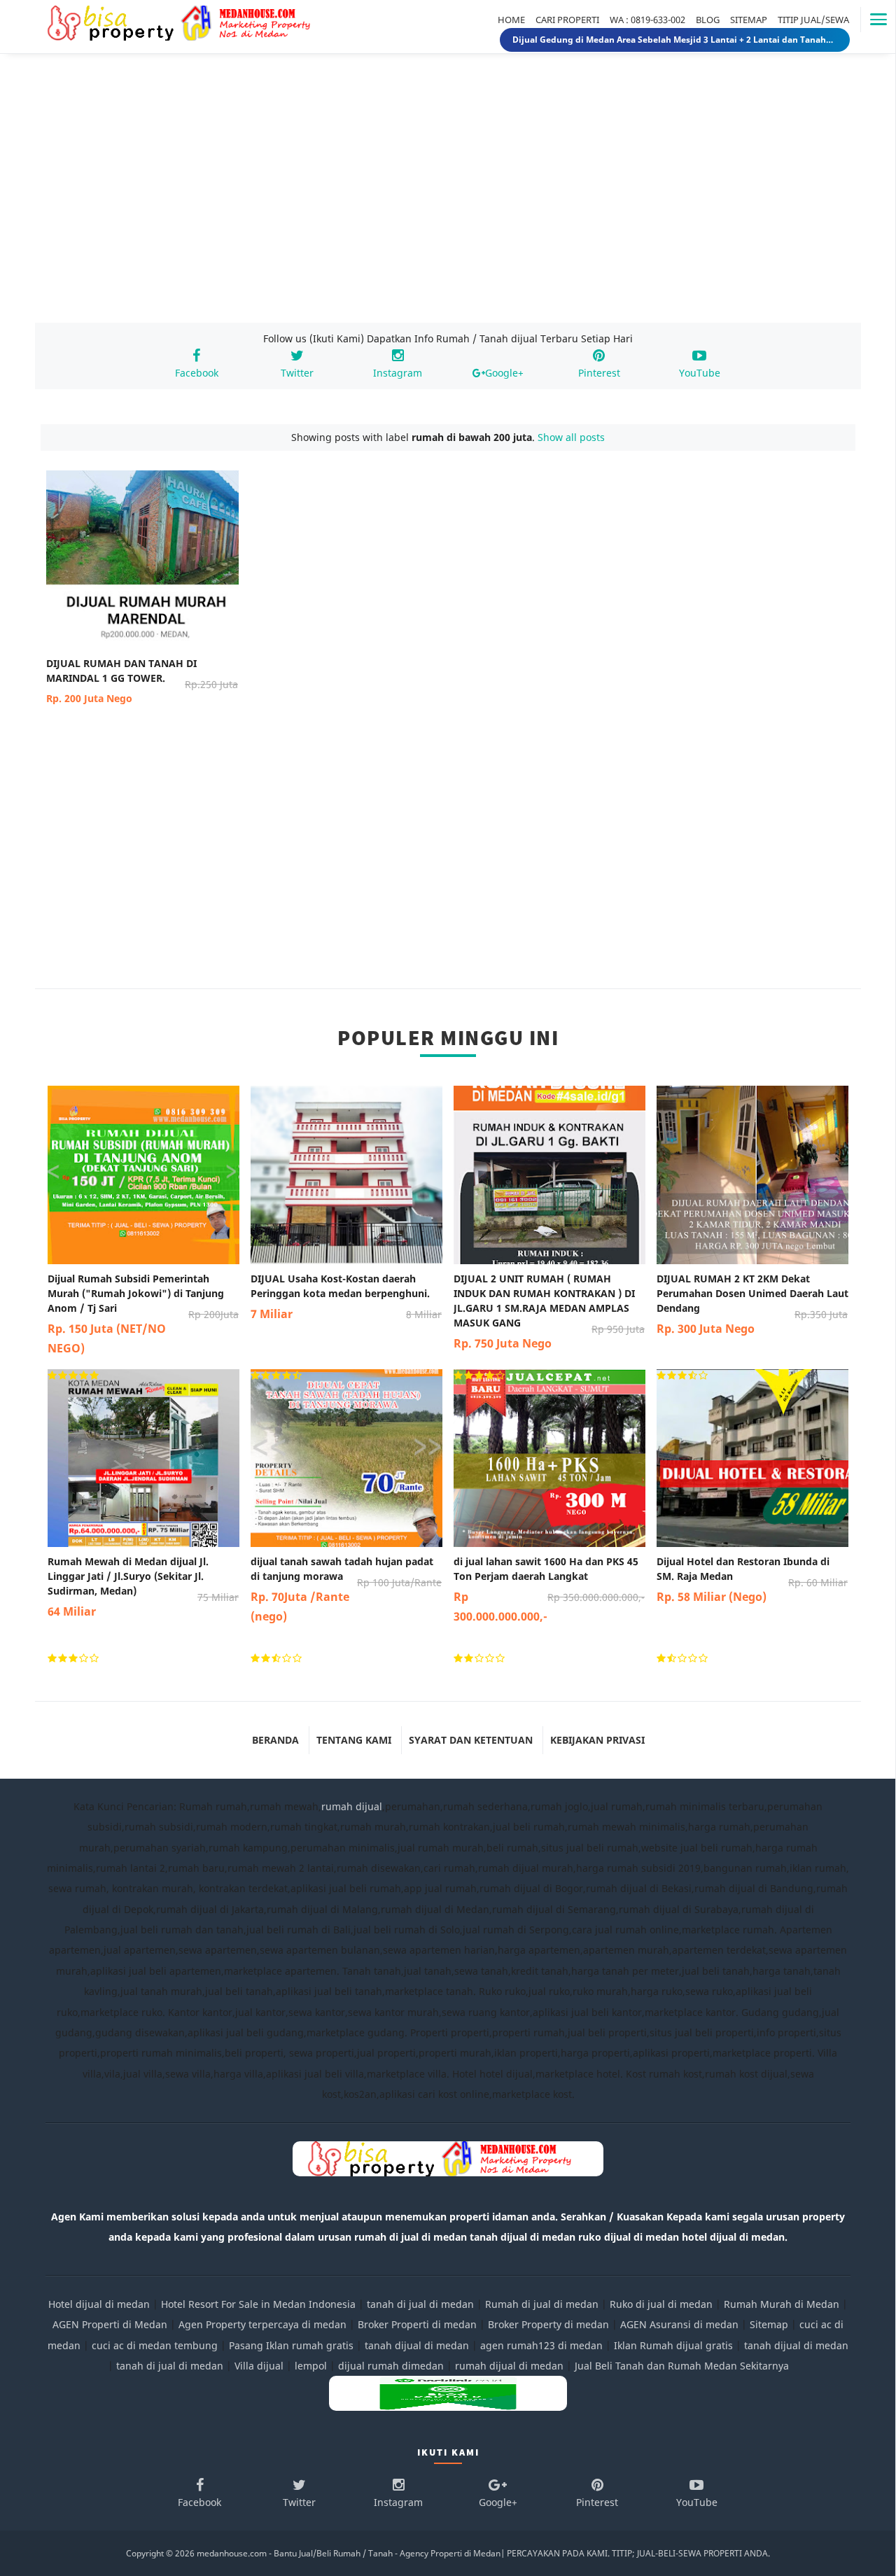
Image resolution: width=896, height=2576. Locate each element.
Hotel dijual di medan (99, 2304)
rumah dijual (352, 1806)
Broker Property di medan (548, 2324)
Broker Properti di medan (417, 2324)
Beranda (275, 1740)
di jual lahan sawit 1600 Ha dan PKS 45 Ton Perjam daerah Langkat (549, 1589)
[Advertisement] (448, 202)
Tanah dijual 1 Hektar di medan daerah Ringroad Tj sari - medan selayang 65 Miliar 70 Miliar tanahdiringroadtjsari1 (675, 40)
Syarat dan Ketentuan (471, 1740)
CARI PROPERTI (567, 20)
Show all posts (571, 437)
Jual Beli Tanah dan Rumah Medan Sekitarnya (682, 2366)
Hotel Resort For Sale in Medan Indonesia (258, 2304)
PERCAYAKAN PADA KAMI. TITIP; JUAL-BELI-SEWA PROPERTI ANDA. (638, 2553)
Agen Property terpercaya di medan (262, 2324)
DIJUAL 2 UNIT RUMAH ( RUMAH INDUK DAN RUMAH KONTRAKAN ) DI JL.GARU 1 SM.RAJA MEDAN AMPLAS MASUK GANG (549, 1311)
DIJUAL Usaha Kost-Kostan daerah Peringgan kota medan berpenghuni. (346, 1297)
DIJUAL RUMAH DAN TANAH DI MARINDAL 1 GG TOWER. (142, 681)
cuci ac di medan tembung (155, 2345)
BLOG (708, 20)
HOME (511, 20)
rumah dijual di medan (509, 2366)
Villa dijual (259, 2366)
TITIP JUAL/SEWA (813, 20)
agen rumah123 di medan (541, 2345)
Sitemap (769, 2324)
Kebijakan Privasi (597, 1740)
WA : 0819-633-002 (647, 20)
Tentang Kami (354, 1740)
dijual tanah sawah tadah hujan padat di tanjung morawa (346, 1589)
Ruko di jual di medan (661, 2304)
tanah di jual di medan (420, 2304)
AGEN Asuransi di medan (679, 2324)
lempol (311, 2366)
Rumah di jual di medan (542, 2304)
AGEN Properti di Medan (110, 2324)
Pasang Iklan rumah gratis (291, 2345)
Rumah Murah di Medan (782, 2304)
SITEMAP (749, 20)
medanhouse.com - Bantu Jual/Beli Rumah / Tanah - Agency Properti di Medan (349, 2553)
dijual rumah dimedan (391, 2366)
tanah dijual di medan (418, 2345)
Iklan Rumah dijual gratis (673, 2345)
